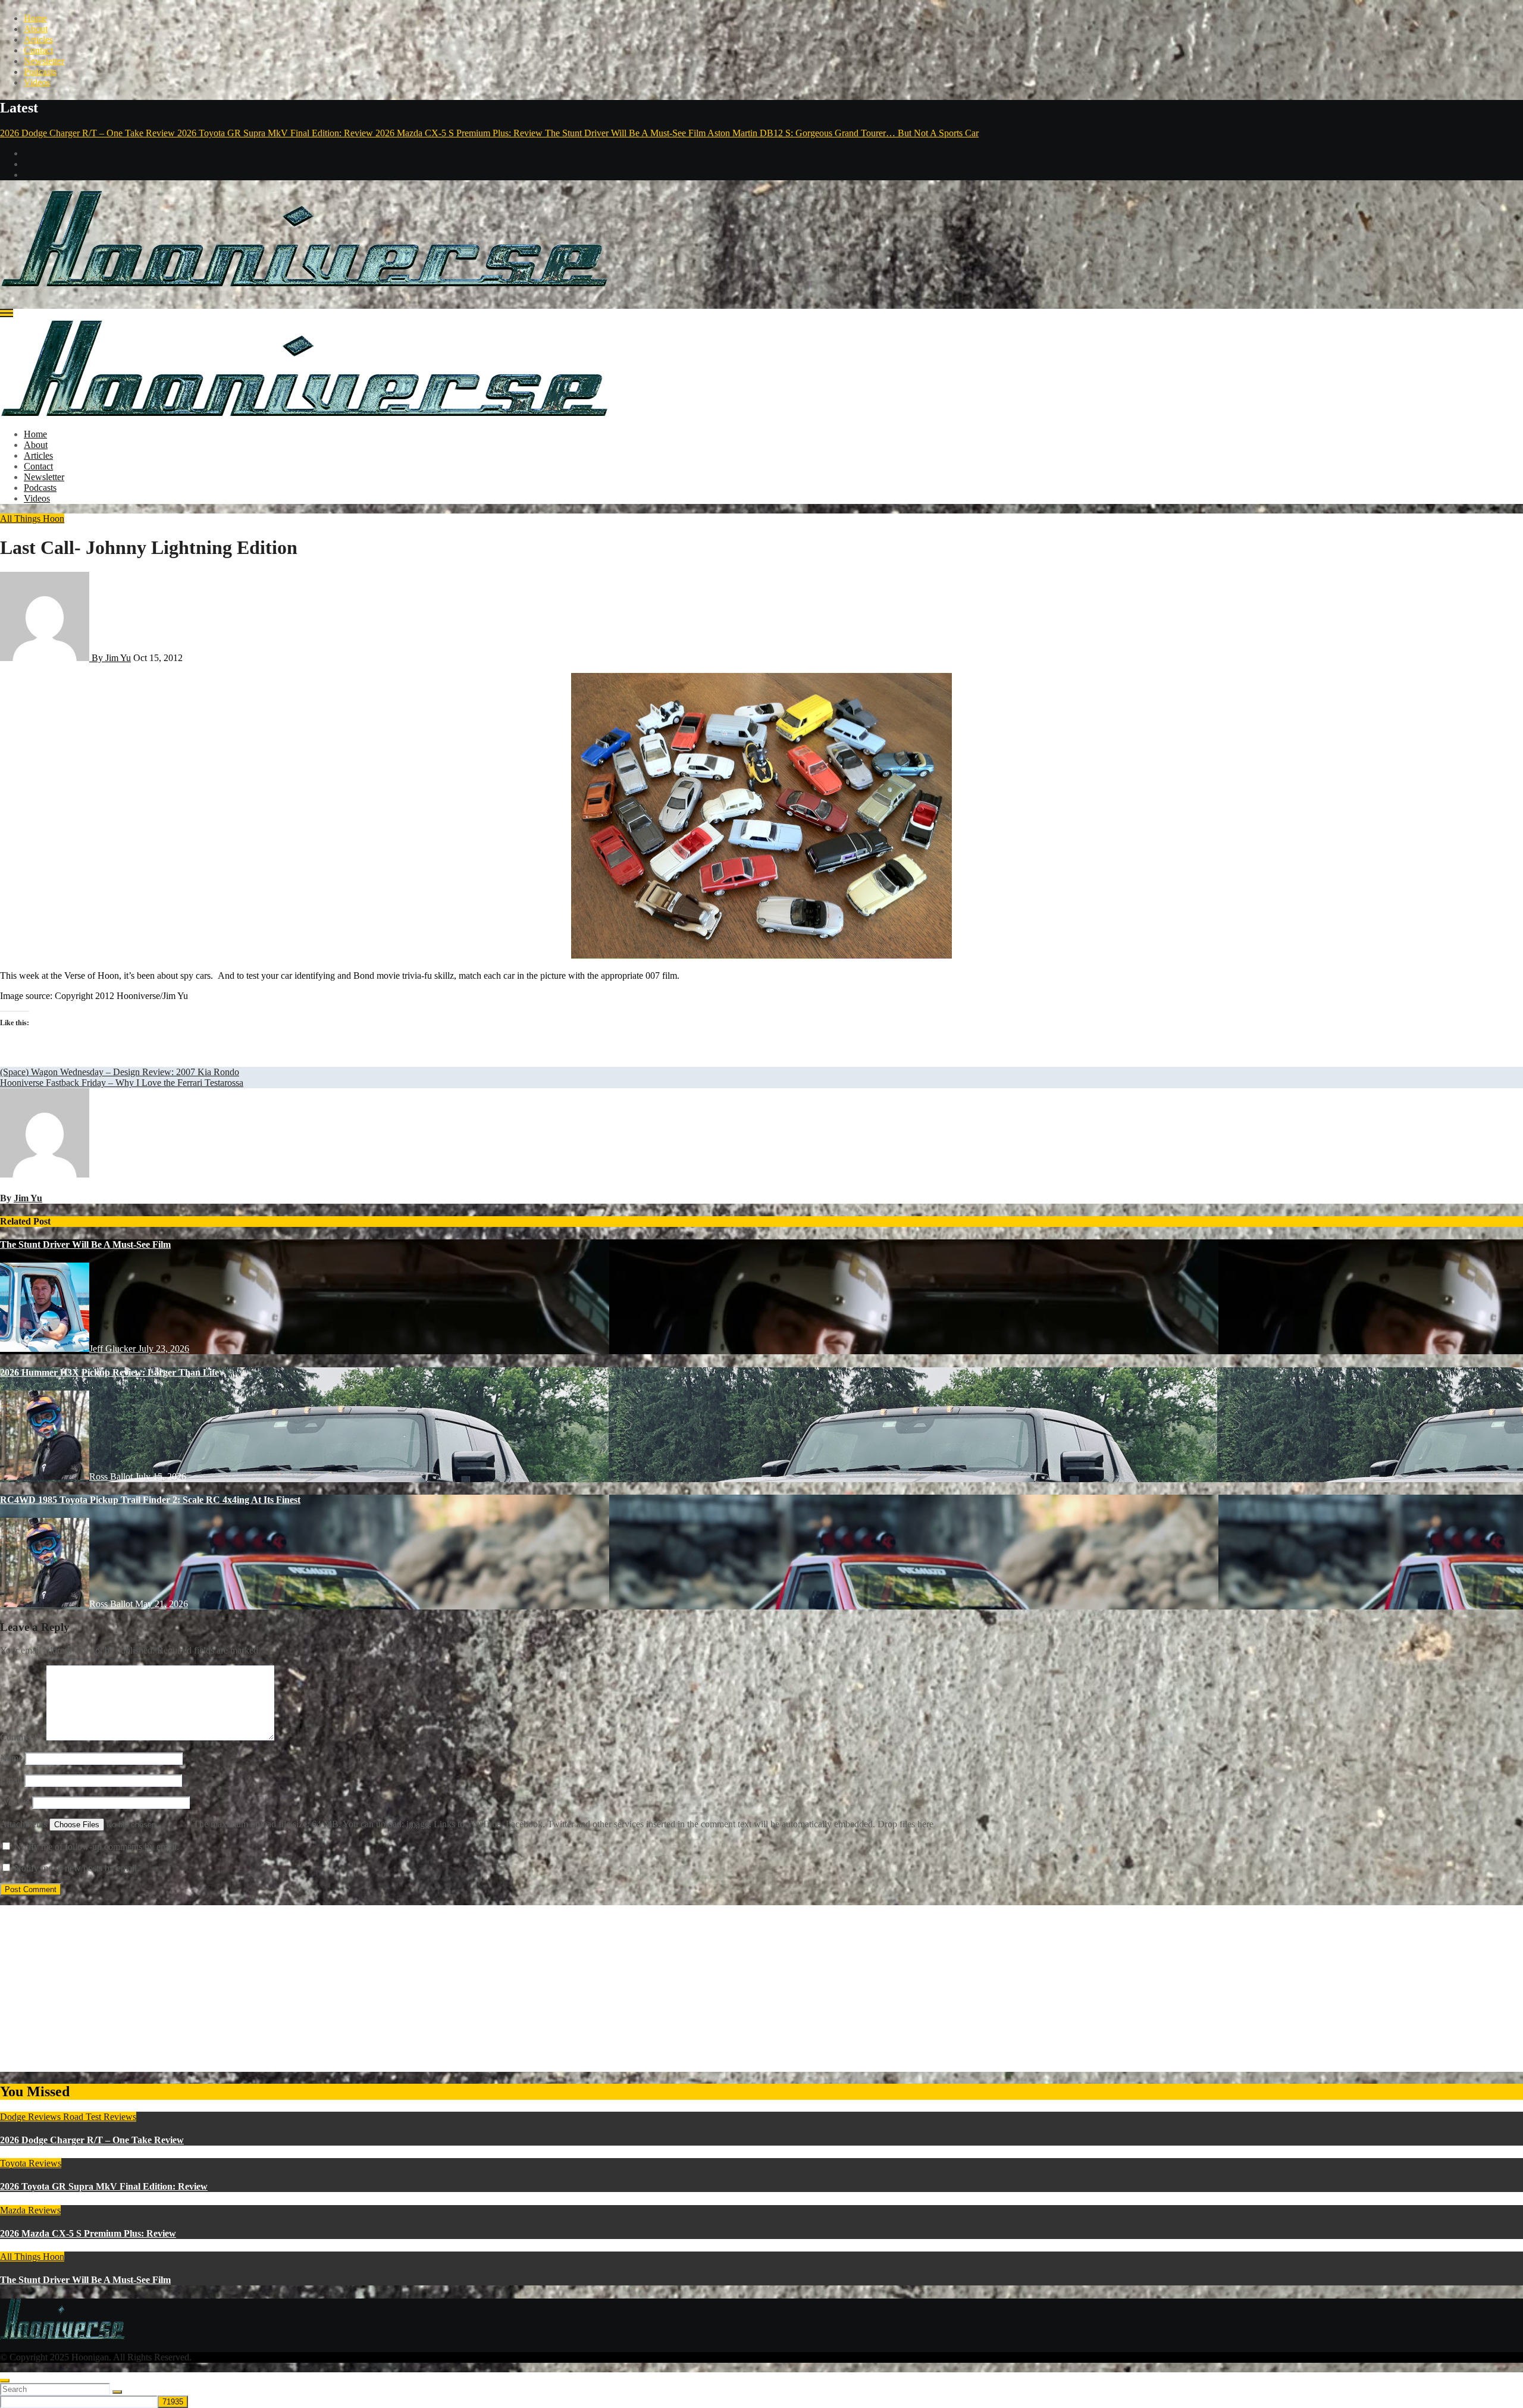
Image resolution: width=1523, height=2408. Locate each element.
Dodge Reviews (32, 2117)
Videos (37, 82)
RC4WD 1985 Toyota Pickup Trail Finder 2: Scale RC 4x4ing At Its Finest (150, 1500)
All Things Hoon (32, 519)
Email (11, 1780)
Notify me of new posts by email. (77, 1868)
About (36, 29)
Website (15, 1802)
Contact (38, 50)
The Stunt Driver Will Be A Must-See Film (85, 1244)
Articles (38, 40)
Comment (22, 1737)
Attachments (25, 1824)
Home (35, 18)
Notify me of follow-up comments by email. (97, 1847)
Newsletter (44, 61)
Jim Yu (28, 1198)
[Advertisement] (357, 1989)
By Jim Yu (110, 658)
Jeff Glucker (114, 1349)
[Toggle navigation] (7, 313)
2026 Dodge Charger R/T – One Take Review (92, 2140)
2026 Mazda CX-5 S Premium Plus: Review (88, 2233)
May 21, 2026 (162, 1604)
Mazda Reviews (30, 2210)
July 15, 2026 (161, 1477)
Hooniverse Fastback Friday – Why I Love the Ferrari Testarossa (122, 1083)
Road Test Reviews (100, 2117)
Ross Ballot (112, 1477)
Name (11, 1758)
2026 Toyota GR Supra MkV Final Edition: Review (104, 2186)
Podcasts (40, 72)
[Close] (5, 2381)
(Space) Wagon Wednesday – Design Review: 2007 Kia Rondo (120, 1072)
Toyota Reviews (31, 2163)
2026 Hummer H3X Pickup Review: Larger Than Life (109, 1372)
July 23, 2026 (164, 1349)
